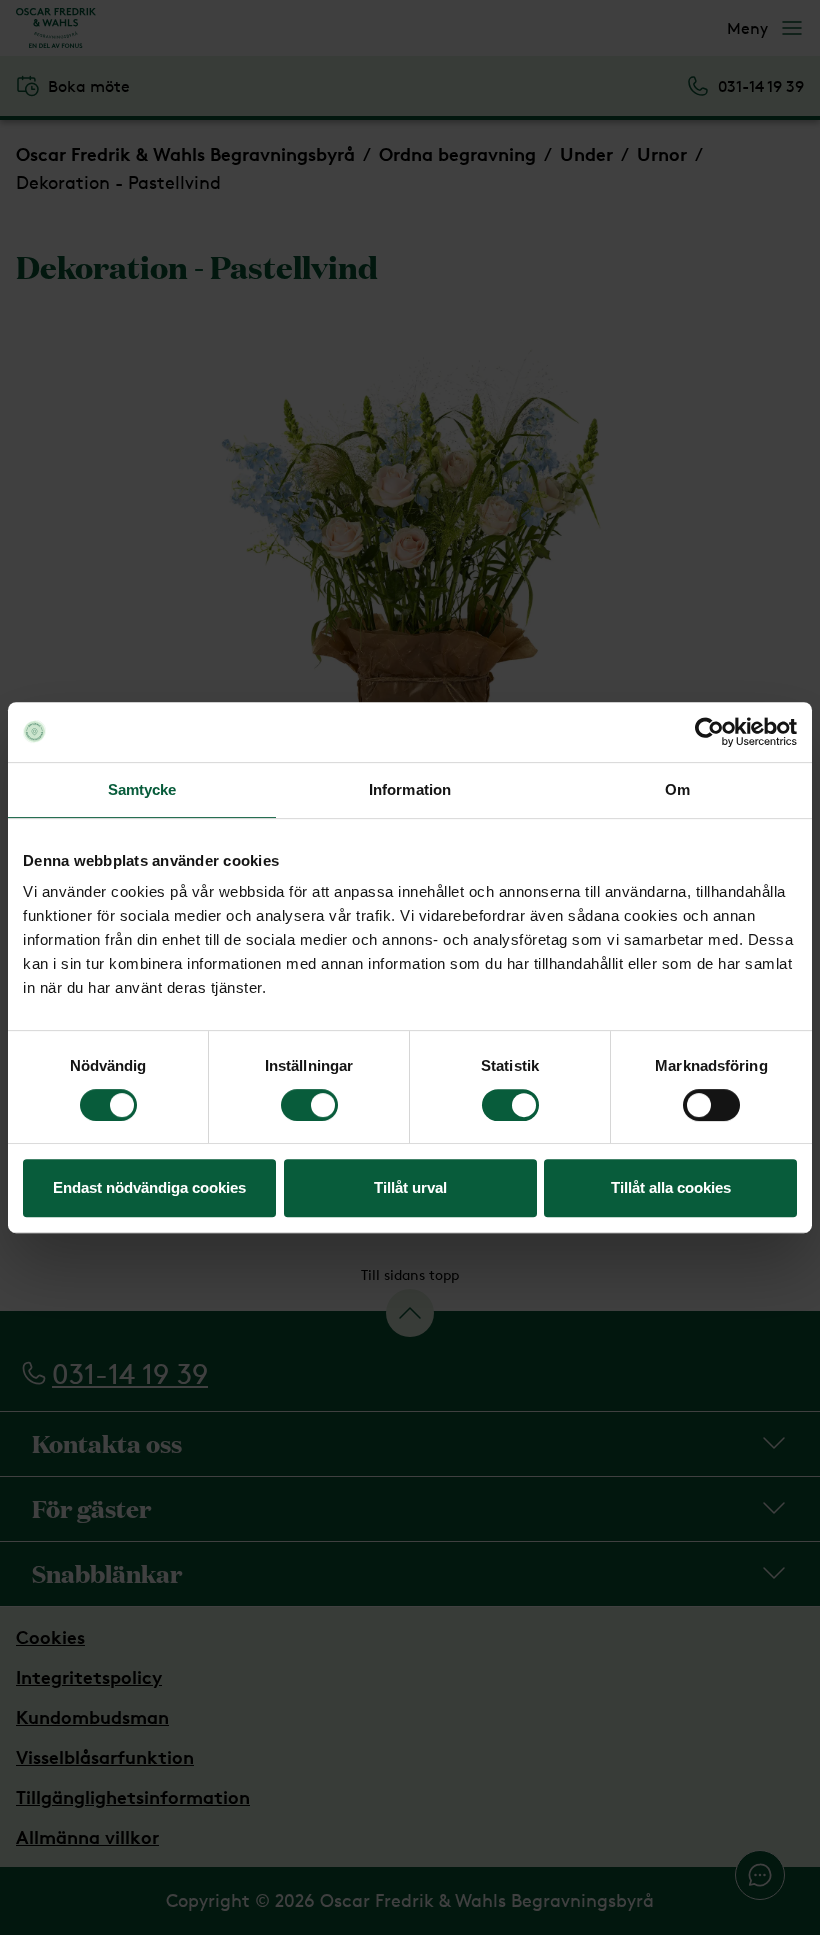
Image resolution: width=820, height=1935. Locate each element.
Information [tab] (410, 789)
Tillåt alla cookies (671, 1187)
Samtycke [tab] (142, 789)
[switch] (309, 1105)
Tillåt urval (410, 1187)
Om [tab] (677, 789)
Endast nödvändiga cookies (149, 1187)
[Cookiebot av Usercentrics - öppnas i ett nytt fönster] (709, 732)
